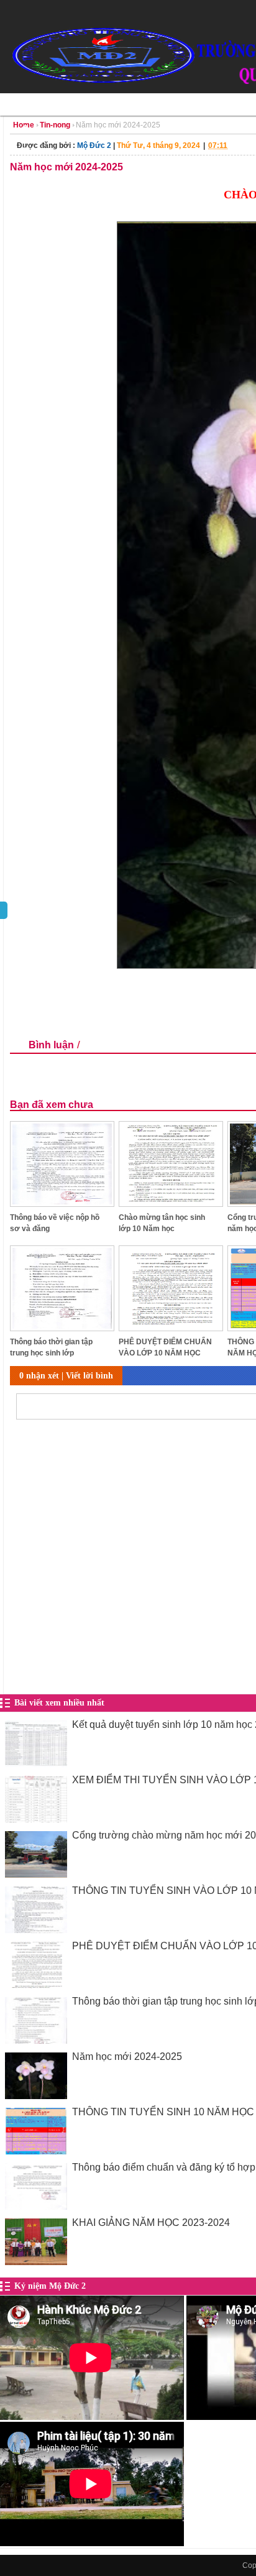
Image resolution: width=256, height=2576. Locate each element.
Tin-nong (55, 125)
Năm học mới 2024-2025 (127, 2057)
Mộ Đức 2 (94, 145)
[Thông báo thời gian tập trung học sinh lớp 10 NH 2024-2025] (62, 1328)
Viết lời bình (89, 1376)
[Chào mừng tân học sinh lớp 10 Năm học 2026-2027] (171, 1203)
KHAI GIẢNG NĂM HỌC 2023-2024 (151, 2223)
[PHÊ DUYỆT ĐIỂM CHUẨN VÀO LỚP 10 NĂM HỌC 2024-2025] (171, 1328)
